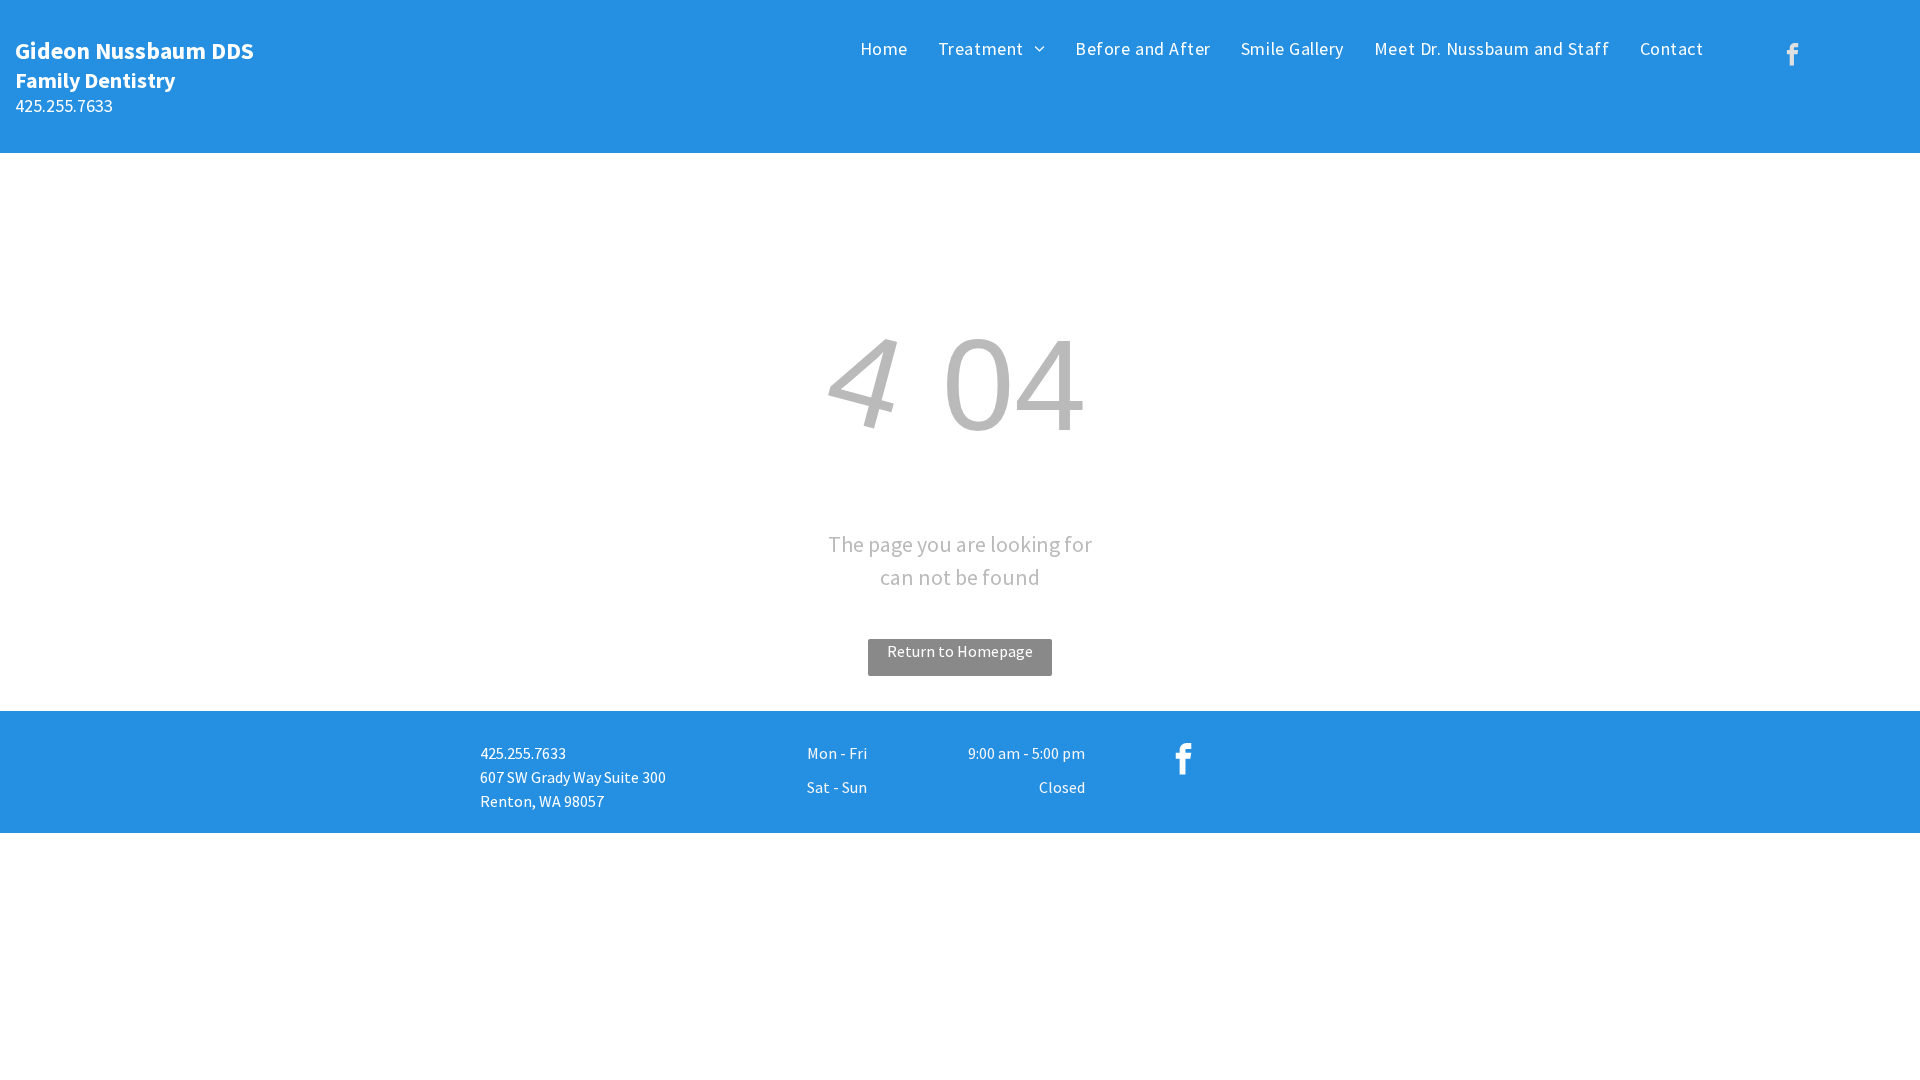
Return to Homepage (960, 651)
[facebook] (1792, 57)
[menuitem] (884, 48)
